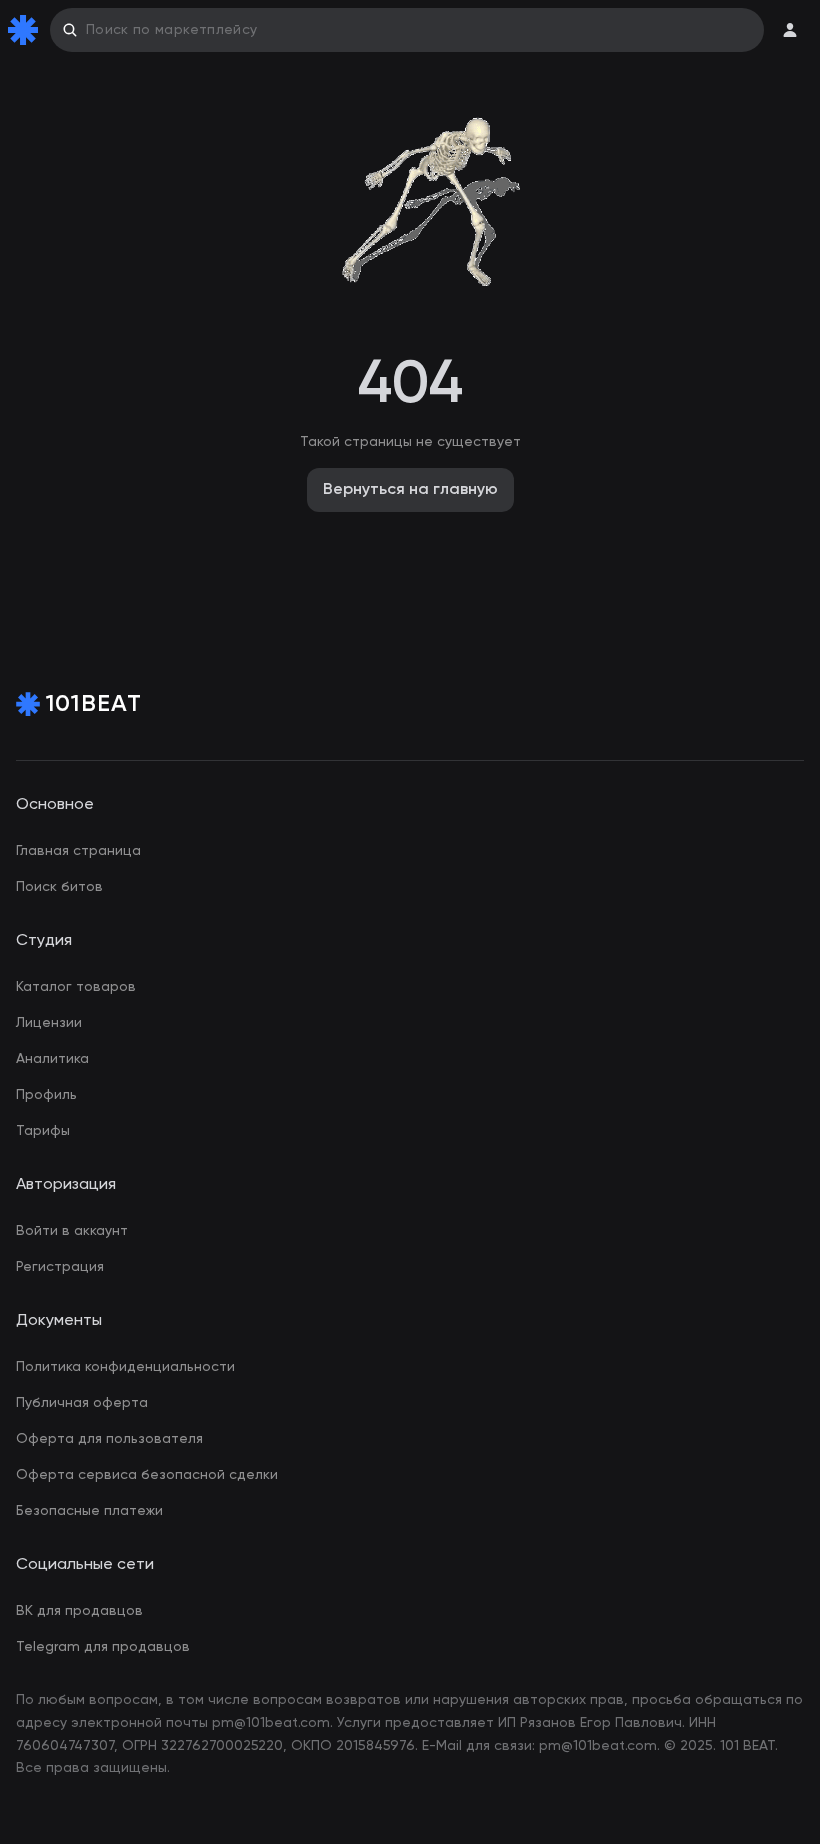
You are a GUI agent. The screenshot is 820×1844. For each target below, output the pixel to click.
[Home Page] (27, 30)
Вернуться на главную (410, 490)
